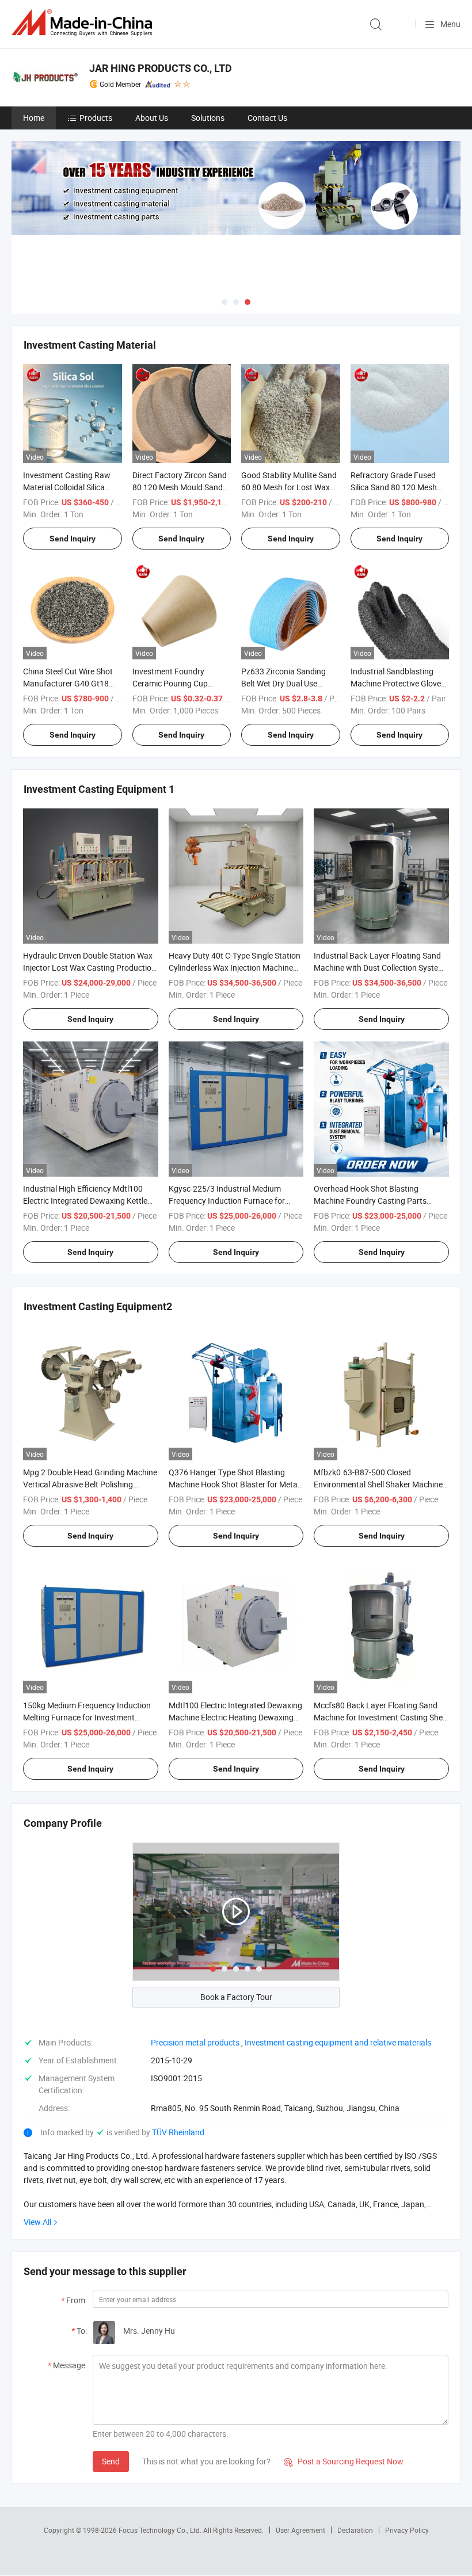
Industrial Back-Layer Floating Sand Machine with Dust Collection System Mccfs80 (379, 968)
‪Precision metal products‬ (195, 2042)
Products (96, 118)
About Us (152, 118)
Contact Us (267, 118)
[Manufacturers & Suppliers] (84, 23)
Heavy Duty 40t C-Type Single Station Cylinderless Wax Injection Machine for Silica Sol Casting (235, 968)
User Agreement (300, 2530)
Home (34, 118)
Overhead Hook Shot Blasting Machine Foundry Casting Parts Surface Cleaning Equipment (370, 1201)
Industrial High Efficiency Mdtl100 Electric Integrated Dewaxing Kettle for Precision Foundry (85, 1201)
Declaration (355, 2530)
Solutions (208, 118)
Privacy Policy (407, 2530)
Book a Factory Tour (236, 1997)
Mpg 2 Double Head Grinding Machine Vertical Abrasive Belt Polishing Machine (90, 1484)
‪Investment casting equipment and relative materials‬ (338, 2042)
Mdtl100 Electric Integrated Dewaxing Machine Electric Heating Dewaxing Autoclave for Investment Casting (235, 1717)
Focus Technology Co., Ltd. (161, 2530)
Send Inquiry (73, 539)
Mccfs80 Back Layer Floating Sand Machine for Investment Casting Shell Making (380, 1717)
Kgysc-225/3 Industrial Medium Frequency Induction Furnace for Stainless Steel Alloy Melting (227, 1201)
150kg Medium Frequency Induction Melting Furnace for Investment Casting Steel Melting (87, 1717)
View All (37, 2222)
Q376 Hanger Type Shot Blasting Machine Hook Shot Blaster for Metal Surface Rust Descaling (234, 1484)
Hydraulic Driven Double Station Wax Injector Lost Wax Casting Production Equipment (90, 968)
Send (111, 2461)
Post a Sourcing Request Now (344, 2461)
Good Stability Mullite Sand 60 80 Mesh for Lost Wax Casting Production (289, 487)
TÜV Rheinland (178, 2132)
